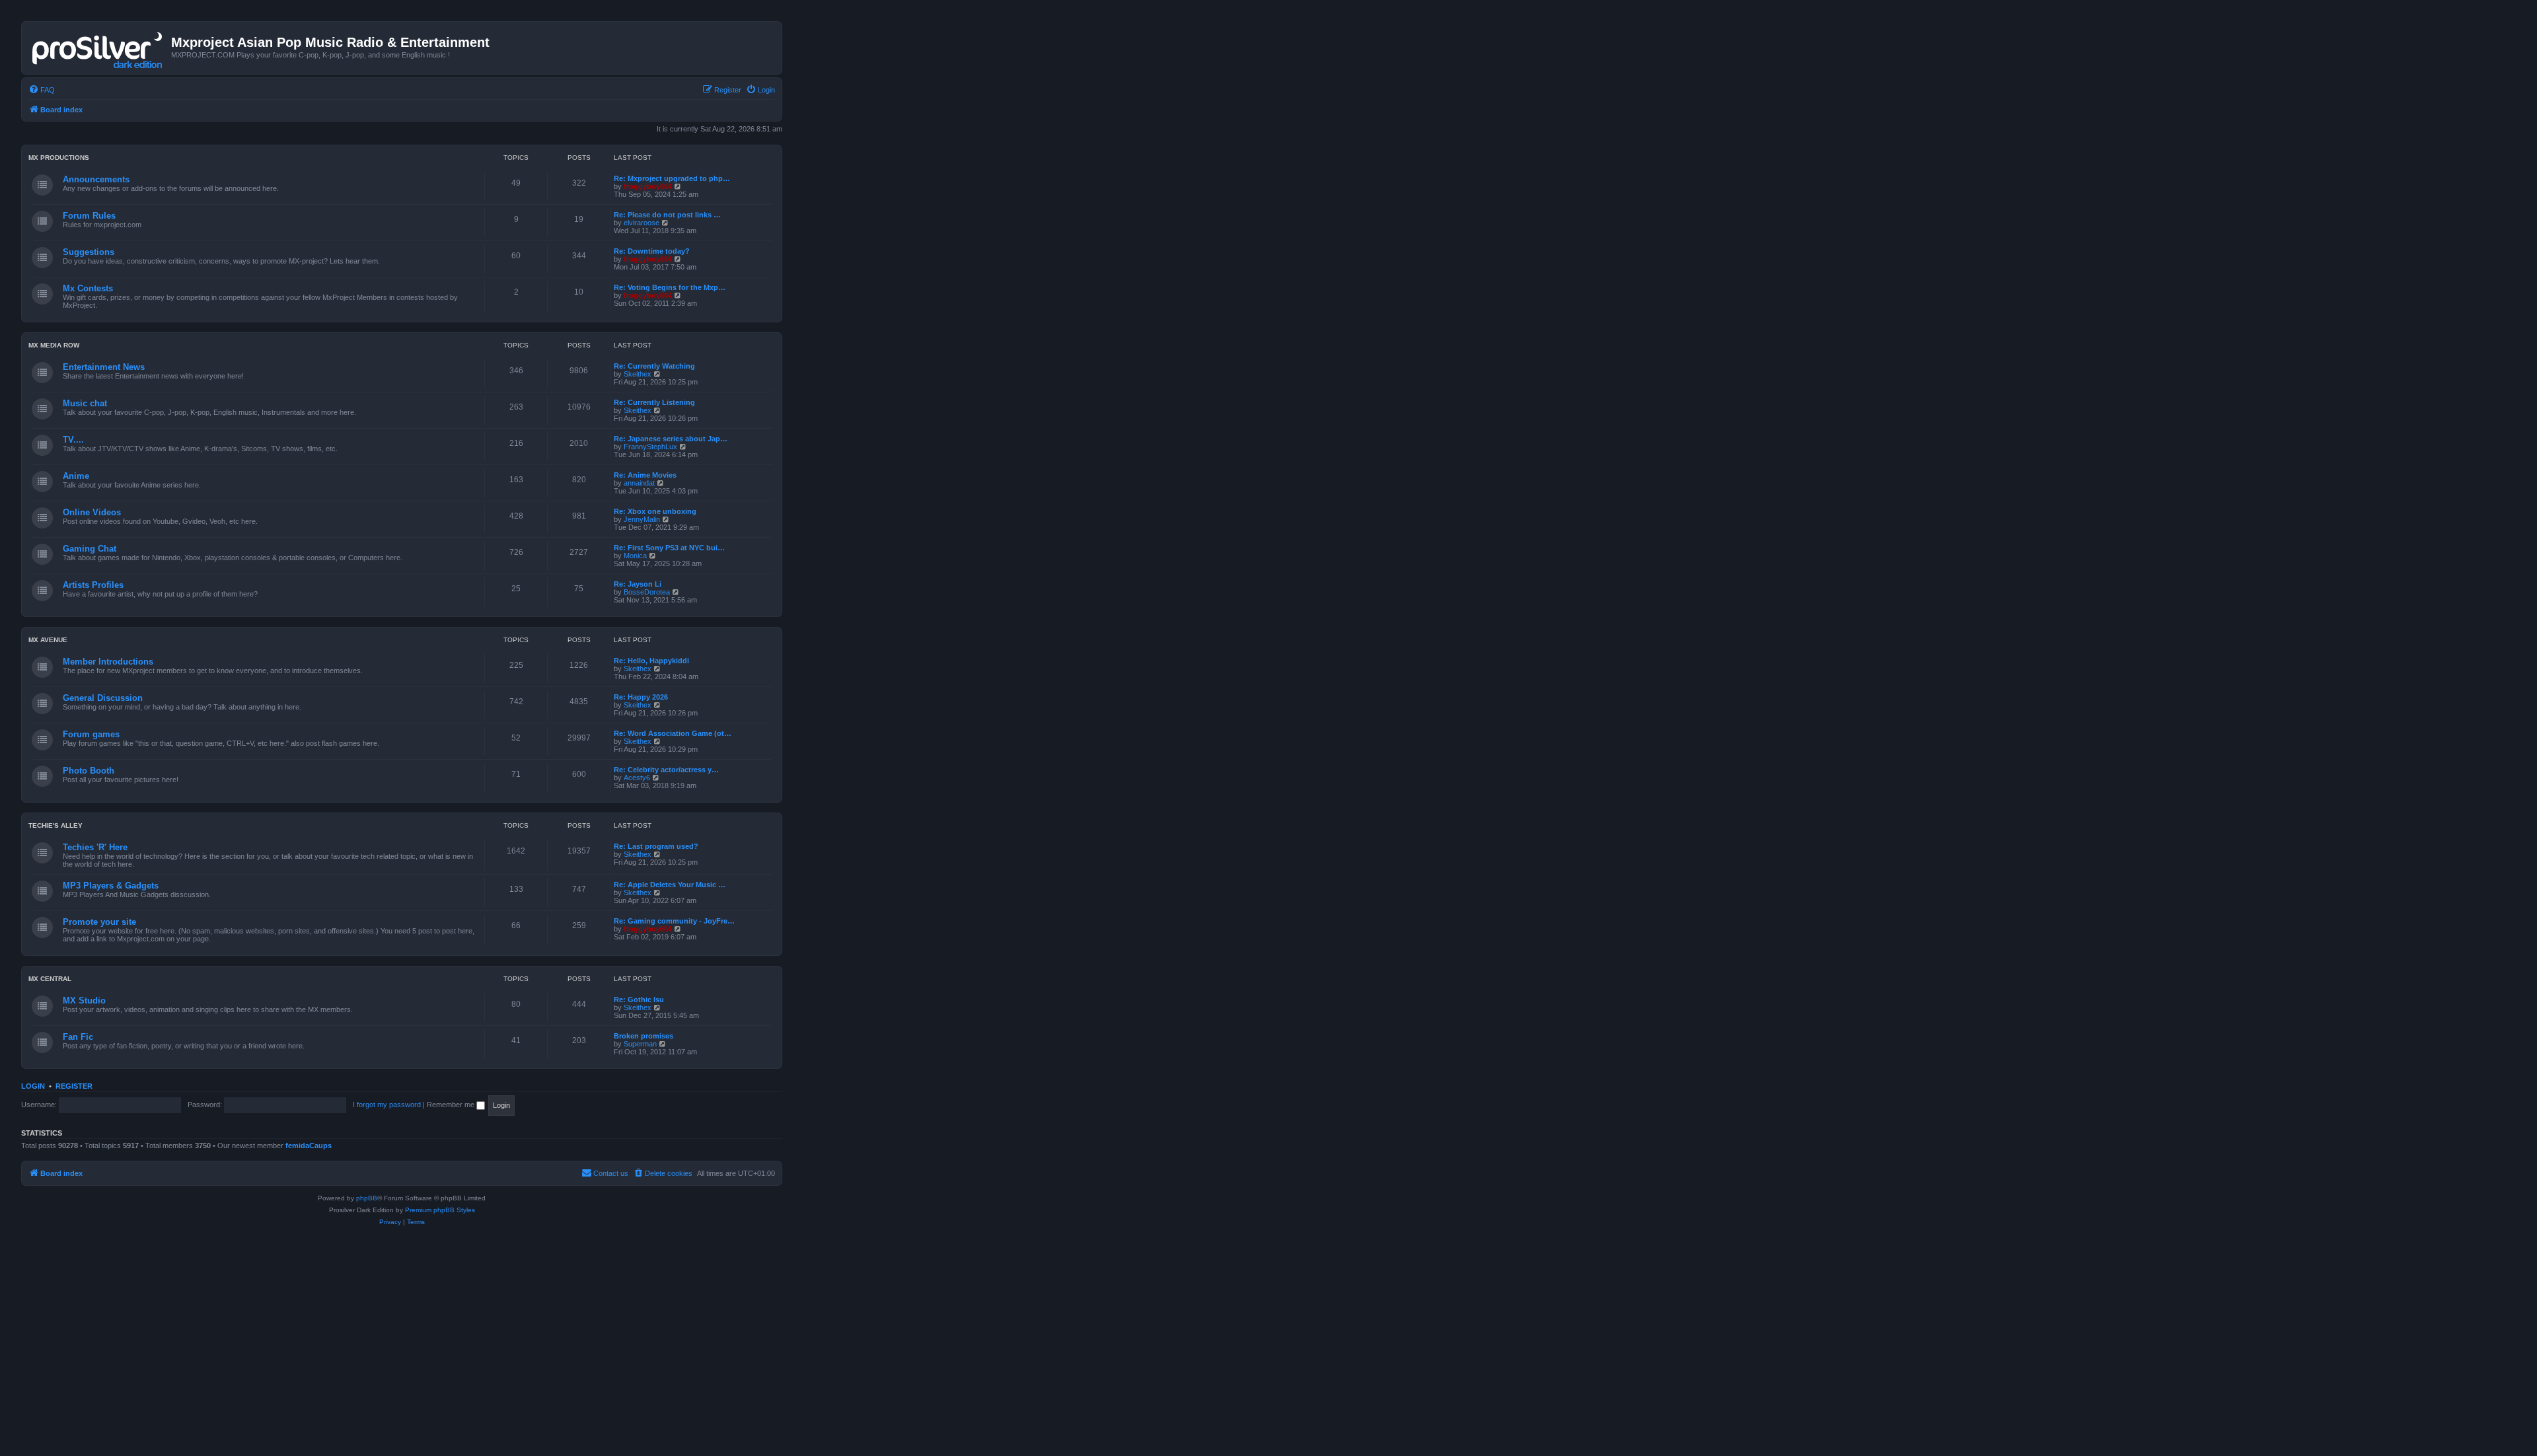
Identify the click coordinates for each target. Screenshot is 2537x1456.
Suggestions (89, 252)
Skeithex (638, 374)
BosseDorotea (647, 592)
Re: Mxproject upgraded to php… (672, 178)
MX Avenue (48, 640)
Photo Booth (89, 771)
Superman (640, 1044)
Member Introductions (108, 662)
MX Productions (59, 158)
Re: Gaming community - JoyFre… (674, 921)
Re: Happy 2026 (641, 697)
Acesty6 (637, 778)
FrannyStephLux (650, 447)
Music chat (85, 403)
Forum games (91, 734)
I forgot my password (387, 1105)
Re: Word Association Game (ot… (673, 733)
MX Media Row (54, 345)
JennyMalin (642, 519)
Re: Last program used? (656, 846)
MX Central (50, 979)
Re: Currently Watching (654, 366)
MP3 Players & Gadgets (111, 886)
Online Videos (92, 512)
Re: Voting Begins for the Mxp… (670, 287)
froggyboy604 (648, 186)
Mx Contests (88, 288)
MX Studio (84, 1001)
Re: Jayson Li (638, 584)
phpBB (367, 1198)
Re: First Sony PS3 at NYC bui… (669, 548)
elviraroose (642, 223)
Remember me (452, 1105)
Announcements (96, 179)
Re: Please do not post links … (667, 215)
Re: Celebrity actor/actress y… (666, 770)
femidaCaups (309, 1146)
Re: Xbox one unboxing (655, 511)
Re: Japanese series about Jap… (671, 439)
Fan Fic (78, 1037)
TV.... (73, 440)
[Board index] (98, 48)
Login (33, 1086)
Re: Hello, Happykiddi (651, 661)
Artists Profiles (93, 585)
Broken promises (643, 1036)
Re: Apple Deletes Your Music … (670, 885)
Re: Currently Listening (654, 402)
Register (74, 1086)
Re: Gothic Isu (639, 1000)
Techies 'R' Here (95, 847)
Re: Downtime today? (652, 251)
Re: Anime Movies (645, 475)
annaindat (639, 483)
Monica (635, 556)
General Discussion (103, 698)
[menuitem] (42, 90)
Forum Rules (89, 216)
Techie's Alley (55, 825)
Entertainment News (104, 367)
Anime (76, 476)
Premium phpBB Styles (440, 1210)
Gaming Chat (90, 549)
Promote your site (99, 922)
